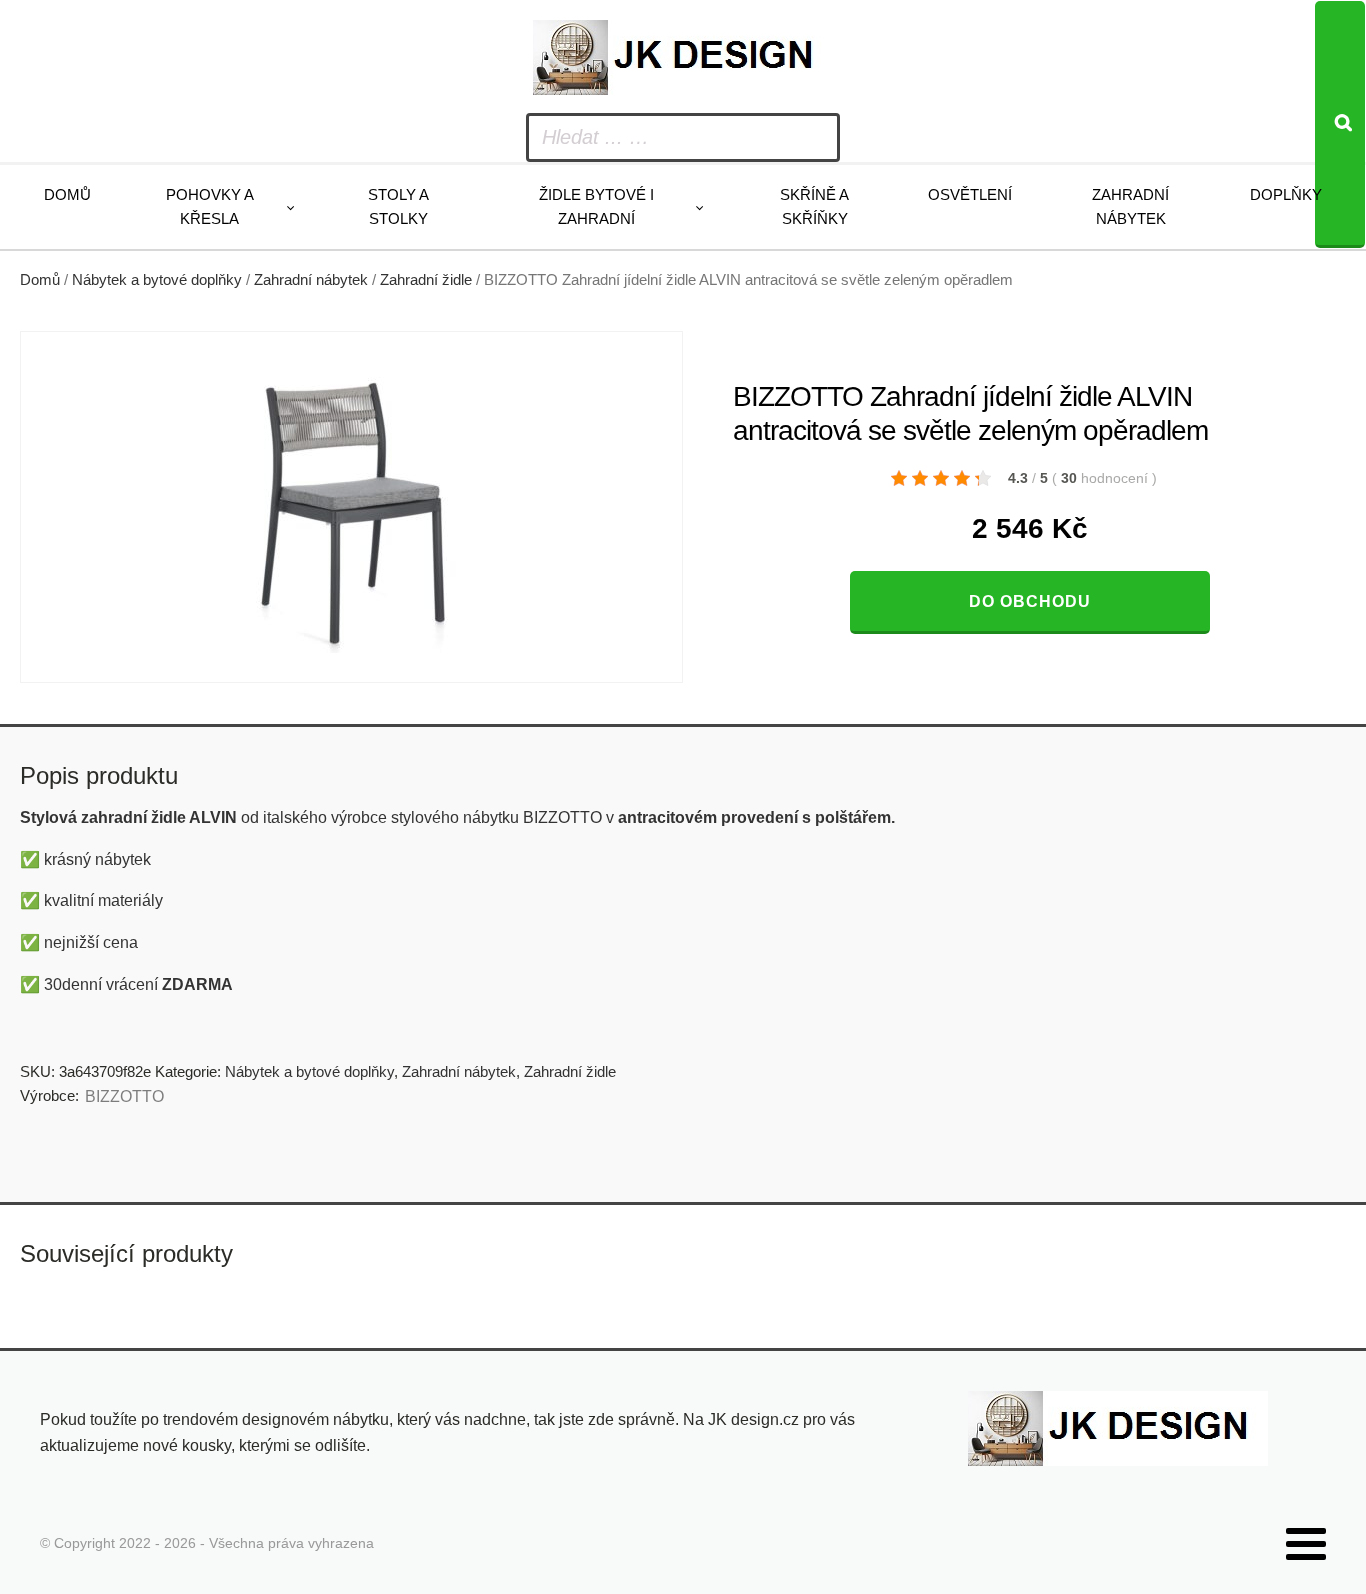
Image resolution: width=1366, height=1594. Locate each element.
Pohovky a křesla (210, 206)
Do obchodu (1030, 601)
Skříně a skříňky (814, 206)
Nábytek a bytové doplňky (157, 280)
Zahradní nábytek (1130, 206)
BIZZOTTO (124, 1096)
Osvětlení (970, 194)
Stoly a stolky (398, 206)
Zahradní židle (426, 280)
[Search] (1340, 124)
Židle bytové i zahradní (596, 206)
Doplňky (1286, 194)
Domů (67, 194)
